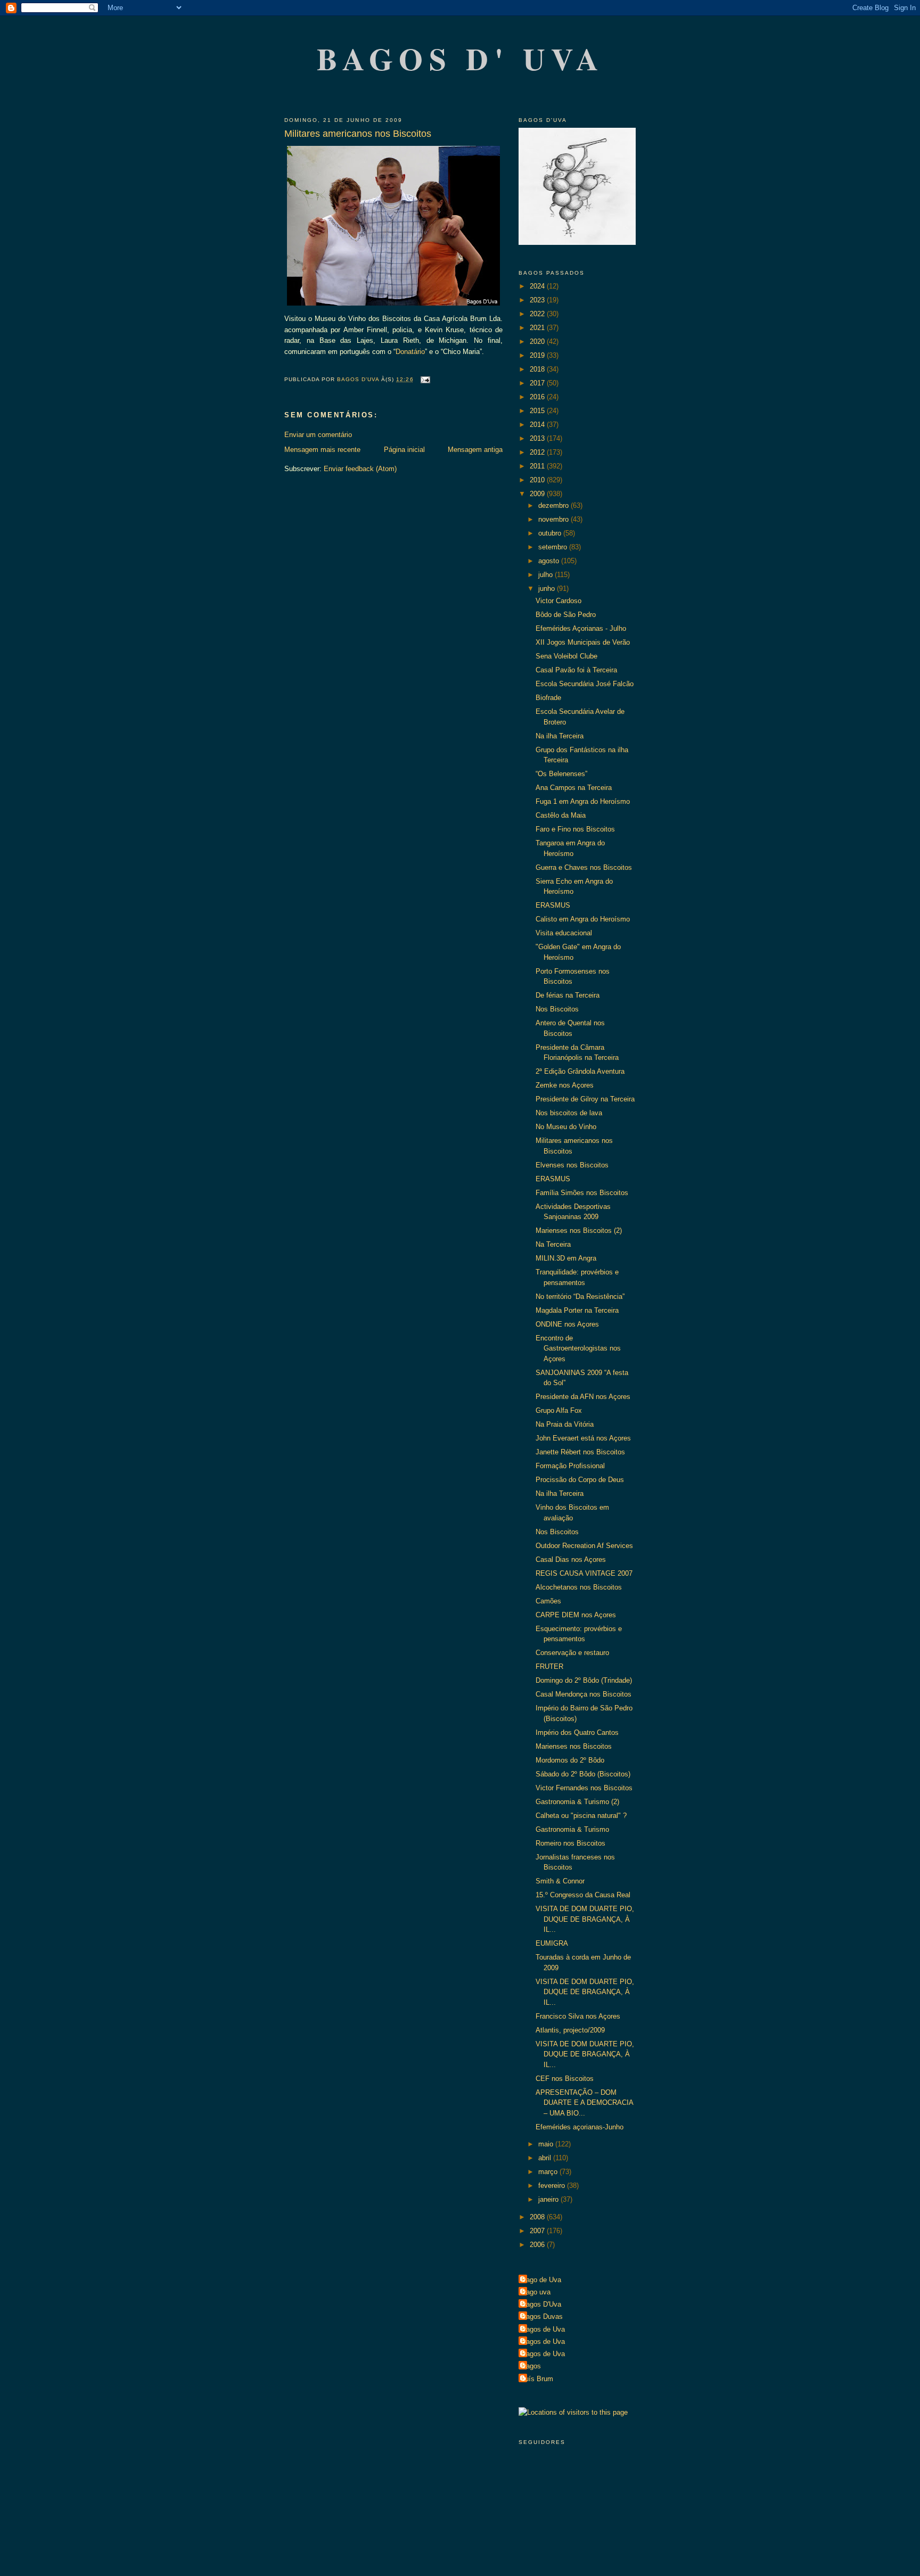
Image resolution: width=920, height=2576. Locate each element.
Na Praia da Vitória (565, 1424)
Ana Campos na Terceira (574, 788)
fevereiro (553, 2186)
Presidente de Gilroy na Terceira (585, 1099)
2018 (538, 369)
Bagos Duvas (542, 2316)
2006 (538, 2245)
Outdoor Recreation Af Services (584, 1546)
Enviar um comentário (318, 435)
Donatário (410, 352)
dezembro (555, 505)
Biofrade (548, 698)
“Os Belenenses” (561, 774)
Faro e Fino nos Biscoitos (575, 829)
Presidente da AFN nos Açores (583, 1397)
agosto (550, 561)
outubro (551, 533)
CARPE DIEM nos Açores (576, 1615)
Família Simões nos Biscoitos (582, 1193)
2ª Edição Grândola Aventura (580, 1071)
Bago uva (536, 2292)
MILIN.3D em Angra (566, 1258)
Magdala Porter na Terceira (577, 1310)
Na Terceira (553, 1244)
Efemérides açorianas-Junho (580, 2127)
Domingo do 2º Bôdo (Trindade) (584, 1680)
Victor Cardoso (558, 601)
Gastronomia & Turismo (572, 1829)
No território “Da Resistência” (580, 1297)
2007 (538, 2231)
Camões (548, 1601)
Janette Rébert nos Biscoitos (580, 1452)
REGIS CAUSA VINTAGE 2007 (584, 1573)
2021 (538, 328)
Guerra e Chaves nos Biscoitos (584, 867)
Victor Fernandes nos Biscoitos (584, 1788)
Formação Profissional (570, 1466)
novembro (555, 519)
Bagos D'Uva (541, 2304)
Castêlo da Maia (561, 815)
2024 (538, 286)
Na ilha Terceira (560, 736)
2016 (538, 397)
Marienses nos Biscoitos (574, 1746)
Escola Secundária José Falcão (585, 684)
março (549, 2172)
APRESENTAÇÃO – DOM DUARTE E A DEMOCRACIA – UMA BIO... (584, 2103)
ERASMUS (553, 905)
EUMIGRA (552, 1943)
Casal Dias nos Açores (571, 1559)
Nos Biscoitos (557, 1009)
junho (548, 589)
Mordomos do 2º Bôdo (570, 1760)
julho (547, 575)
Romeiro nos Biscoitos (570, 1843)
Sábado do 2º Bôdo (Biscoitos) (583, 1774)
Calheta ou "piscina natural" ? (581, 1816)
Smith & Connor (560, 1881)
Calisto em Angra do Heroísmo (583, 919)
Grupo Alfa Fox (559, 1410)
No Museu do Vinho (566, 1127)
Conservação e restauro (572, 1653)
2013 (538, 438)
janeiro (549, 2199)
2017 (538, 383)
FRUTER (549, 1666)
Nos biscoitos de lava (569, 1113)
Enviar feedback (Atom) (360, 469)
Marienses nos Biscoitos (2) (579, 1231)
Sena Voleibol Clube (566, 656)
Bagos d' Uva (461, 58)
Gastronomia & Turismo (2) (577, 1802)
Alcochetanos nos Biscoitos (579, 1587)
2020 (538, 341)
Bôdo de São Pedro (566, 615)
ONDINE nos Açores (567, 1324)
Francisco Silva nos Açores (578, 2016)
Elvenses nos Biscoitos (572, 1165)
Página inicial (404, 450)
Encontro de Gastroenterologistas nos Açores (578, 1348)
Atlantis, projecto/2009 (570, 2030)
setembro (554, 547)
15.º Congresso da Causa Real (583, 1895)
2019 (538, 355)
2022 (538, 314)
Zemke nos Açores (565, 1085)
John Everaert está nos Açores (583, 1438)
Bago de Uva (541, 2280)
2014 (538, 425)
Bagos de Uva (543, 2329)
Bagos (531, 2366)
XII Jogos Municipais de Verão (583, 642)
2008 (538, 2217)
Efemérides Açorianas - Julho (581, 628)
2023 (538, 300)
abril (546, 2158)
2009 (538, 494)
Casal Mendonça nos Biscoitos (584, 1694)
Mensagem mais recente (322, 450)
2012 (538, 452)
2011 (538, 466)
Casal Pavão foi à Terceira (576, 670)
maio (547, 2144)
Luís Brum (537, 2379)
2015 (538, 411)
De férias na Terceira (568, 995)
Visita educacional (564, 933)
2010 (538, 480)
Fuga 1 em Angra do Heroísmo (583, 801)
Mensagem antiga (475, 450)
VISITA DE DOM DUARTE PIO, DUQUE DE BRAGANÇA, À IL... (585, 1919)
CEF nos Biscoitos (565, 2079)
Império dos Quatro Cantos (577, 1733)
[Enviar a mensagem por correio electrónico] (425, 379)
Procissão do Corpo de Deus (580, 1480)
